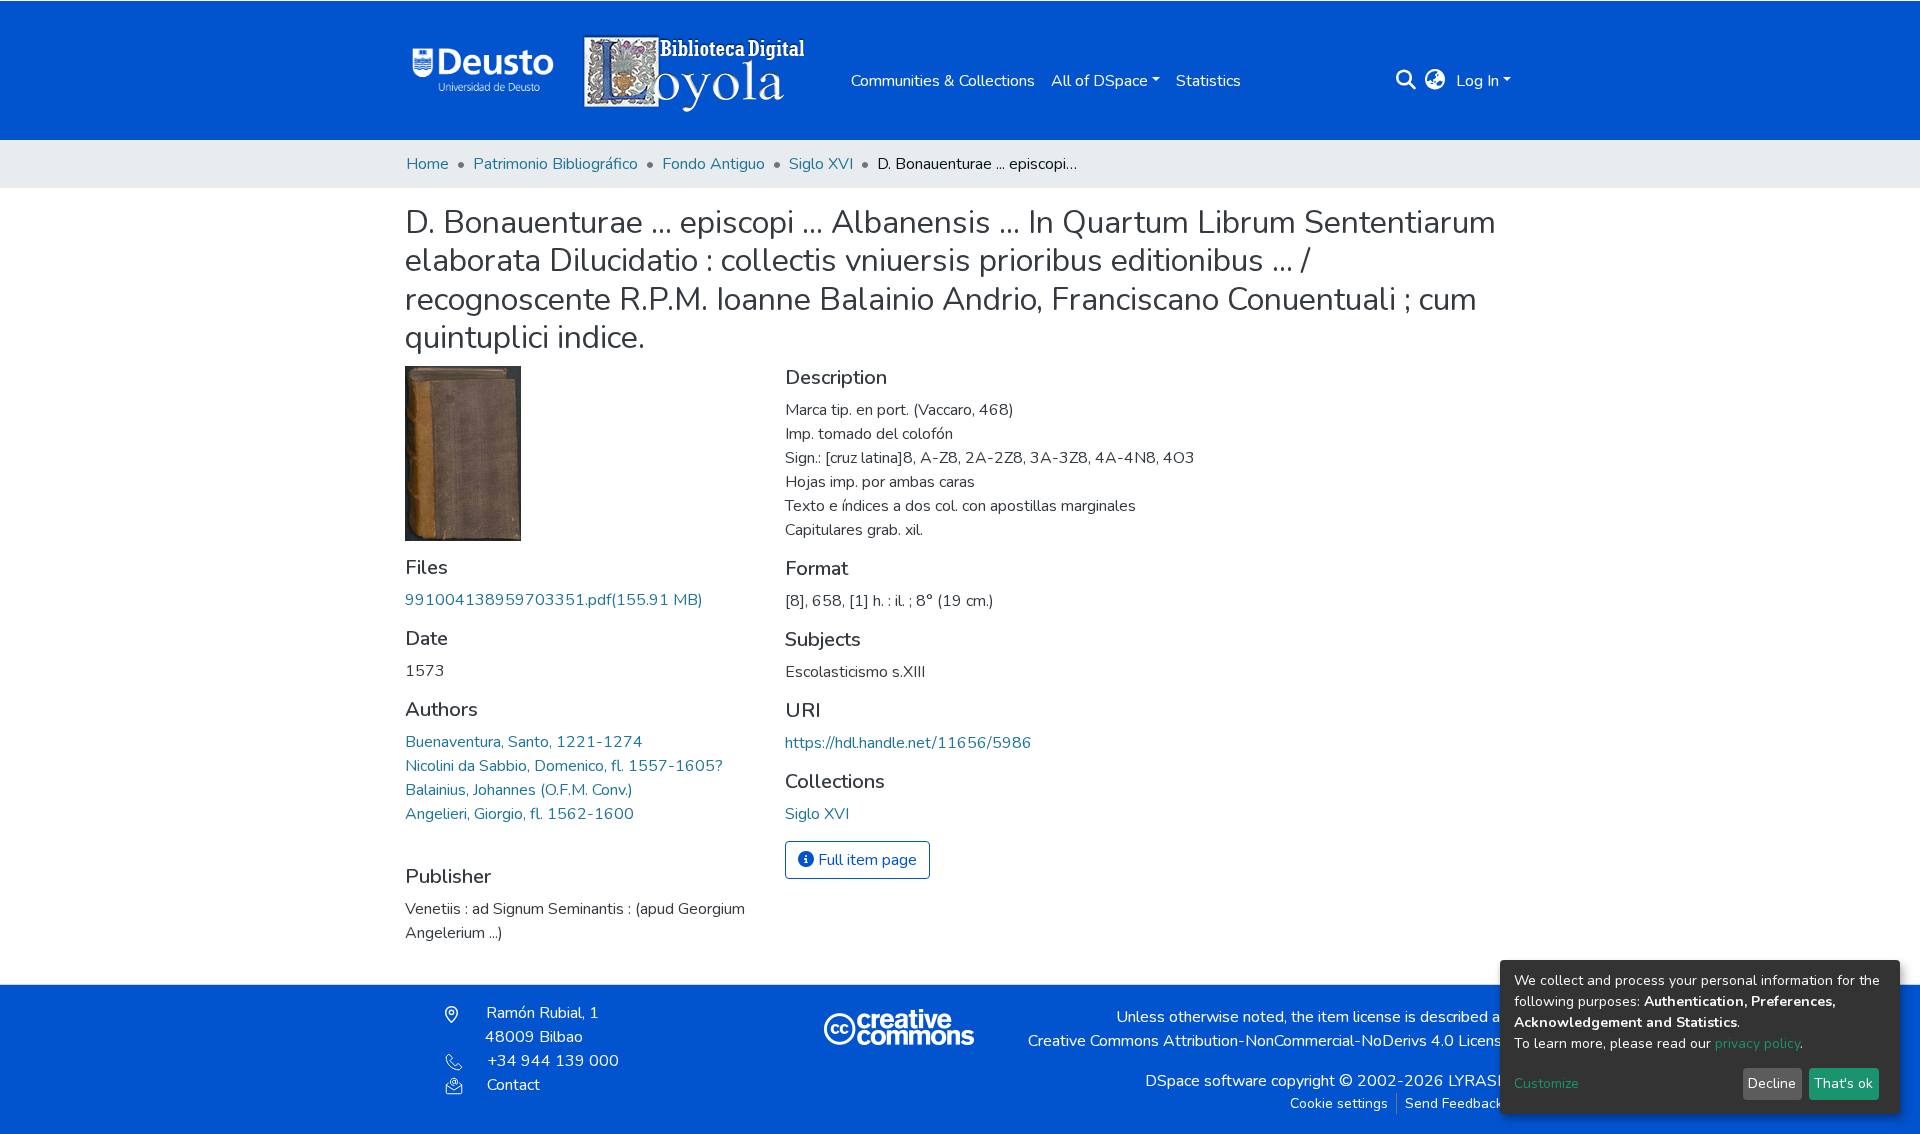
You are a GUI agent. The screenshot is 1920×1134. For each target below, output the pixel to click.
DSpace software (1206, 1081)
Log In (1477, 81)
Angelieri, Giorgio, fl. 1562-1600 (519, 814)
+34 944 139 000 (553, 1061)
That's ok (1843, 1083)
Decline (1772, 1083)
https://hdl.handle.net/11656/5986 (908, 743)
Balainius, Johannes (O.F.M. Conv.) (519, 790)
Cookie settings (1339, 1103)
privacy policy (1757, 1043)
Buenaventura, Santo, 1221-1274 (524, 742)
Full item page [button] (865, 860)
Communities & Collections (943, 81)
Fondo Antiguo (713, 164)
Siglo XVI (821, 164)
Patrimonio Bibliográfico (555, 164)
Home (427, 164)
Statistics (1208, 81)
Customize (1546, 1083)
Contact (513, 1085)
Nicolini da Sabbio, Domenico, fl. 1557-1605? (564, 766)
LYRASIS (1479, 1081)
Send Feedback (1454, 1103)
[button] (1435, 81)
